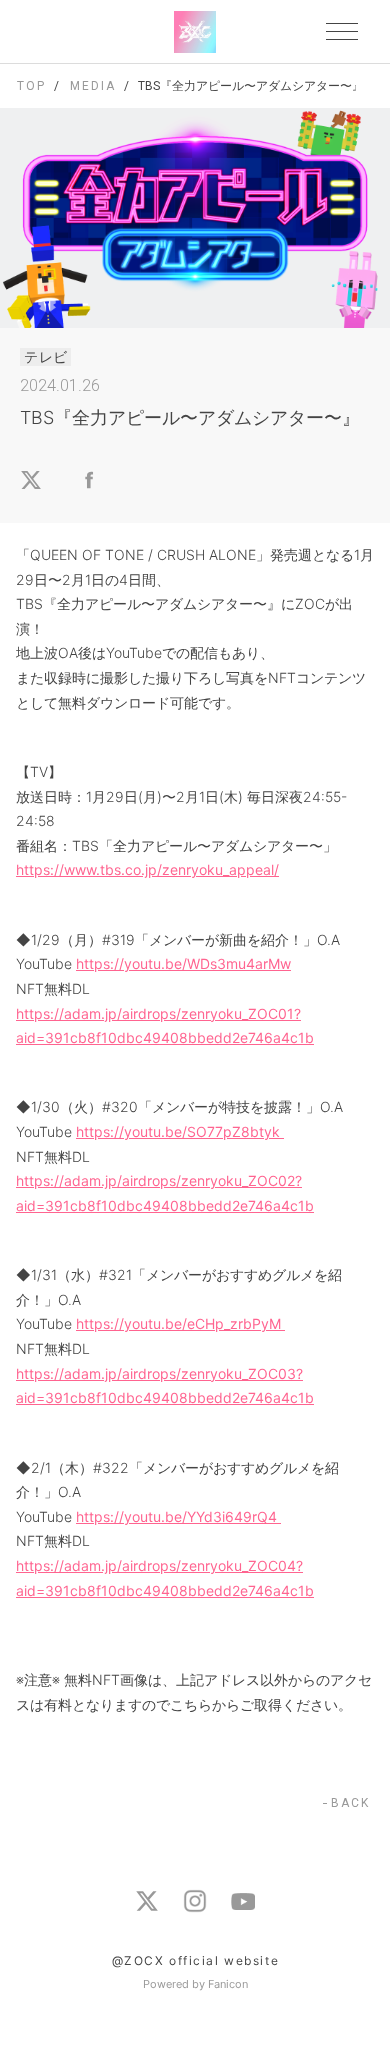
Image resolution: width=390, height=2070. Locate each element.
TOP (31, 86)
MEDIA (92, 86)
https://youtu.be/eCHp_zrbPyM (180, 1323)
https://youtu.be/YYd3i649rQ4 (178, 1516)
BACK (350, 1803)
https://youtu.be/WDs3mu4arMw (183, 963)
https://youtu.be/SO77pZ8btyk (180, 1131)
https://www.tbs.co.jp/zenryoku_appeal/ (147, 869)
